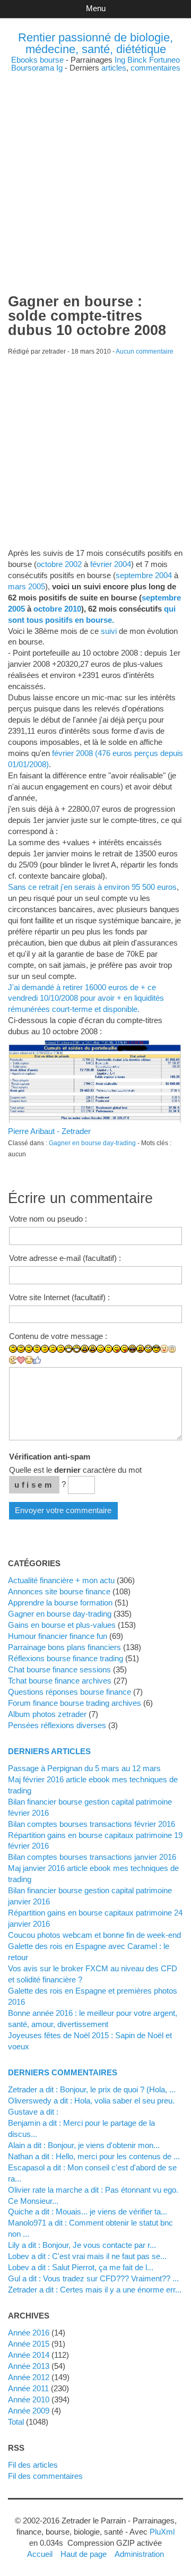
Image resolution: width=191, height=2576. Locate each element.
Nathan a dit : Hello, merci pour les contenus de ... (94, 2156)
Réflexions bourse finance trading (66, 1658)
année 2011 (28, 2388)
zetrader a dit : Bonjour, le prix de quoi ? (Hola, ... (92, 2089)
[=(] (61, 1349)
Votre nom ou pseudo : (48, 1219)
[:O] (93, 1349)
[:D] (69, 1349)
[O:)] (172, 1349)
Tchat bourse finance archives (60, 1681)
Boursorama (33, 68)
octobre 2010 (57, 609)
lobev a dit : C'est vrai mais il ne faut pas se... (87, 2256)
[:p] (124, 1349)
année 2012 (29, 2377)
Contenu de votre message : (58, 1336)
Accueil (40, 2554)
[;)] (101, 1349)
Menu (96, 8)
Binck (137, 60)
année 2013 (29, 2366)
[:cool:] (156, 1349)
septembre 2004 (144, 575)
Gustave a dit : (33, 2112)
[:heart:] (21, 1360)
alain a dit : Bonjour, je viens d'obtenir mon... (84, 2145)
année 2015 (29, 2344)
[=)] (29, 1349)
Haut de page (84, 2554)
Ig (59, 68)
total (17, 2422)
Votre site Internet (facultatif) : (59, 1297)
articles (114, 68)
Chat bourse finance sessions (59, 1669)
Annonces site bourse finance (59, 1591)
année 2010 (29, 2399)
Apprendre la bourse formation (60, 1603)
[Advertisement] (95, 167)
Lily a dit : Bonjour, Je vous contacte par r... (82, 2245)
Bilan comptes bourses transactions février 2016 (92, 1824)
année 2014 (29, 2355)
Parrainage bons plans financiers (64, 1647)
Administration (139, 2554)
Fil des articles (33, 2465)
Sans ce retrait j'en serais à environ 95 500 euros (92, 887)
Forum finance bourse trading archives (75, 1703)
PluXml (162, 2532)
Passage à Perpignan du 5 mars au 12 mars (84, 1768)
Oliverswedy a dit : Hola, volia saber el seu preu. (91, 2101)
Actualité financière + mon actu (61, 1580)
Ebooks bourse (37, 60)
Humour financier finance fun (58, 1636)
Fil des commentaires (45, 2476)
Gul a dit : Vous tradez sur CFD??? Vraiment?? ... (93, 2278)
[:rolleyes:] (148, 1349)
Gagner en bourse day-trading (92, 1143)
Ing (120, 60)
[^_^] (29, 1360)
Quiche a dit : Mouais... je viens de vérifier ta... (88, 2212)
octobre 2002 (59, 564)
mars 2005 (27, 586)
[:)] (13, 1349)
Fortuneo (164, 60)
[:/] (108, 1349)
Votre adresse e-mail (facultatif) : (65, 1258)
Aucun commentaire (145, 351)
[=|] (45, 1349)
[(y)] (37, 1360)
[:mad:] (140, 1349)
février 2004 (111, 564)
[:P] (116, 1349)
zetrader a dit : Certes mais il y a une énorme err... (95, 2290)
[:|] (37, 1349)
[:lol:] (132, 1349)
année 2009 (29, 2411)
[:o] (85, 1349)
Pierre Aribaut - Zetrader (49, 1131)
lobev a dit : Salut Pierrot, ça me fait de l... (81, 2267)
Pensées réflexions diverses (57, 1725)
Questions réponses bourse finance (70, 1692)
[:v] (13, 1360)
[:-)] (21, 1349)
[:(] (53, 1349)
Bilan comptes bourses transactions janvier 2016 (92, 1857)
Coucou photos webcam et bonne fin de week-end (94, 1935)
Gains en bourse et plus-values (62, 1625)
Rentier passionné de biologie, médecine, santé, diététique (95, 43)
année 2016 (29, 2333)
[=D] (77, 1349)
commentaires (155, 68)
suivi (109, 631)
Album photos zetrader (47, 1714)
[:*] (164, 1349)
